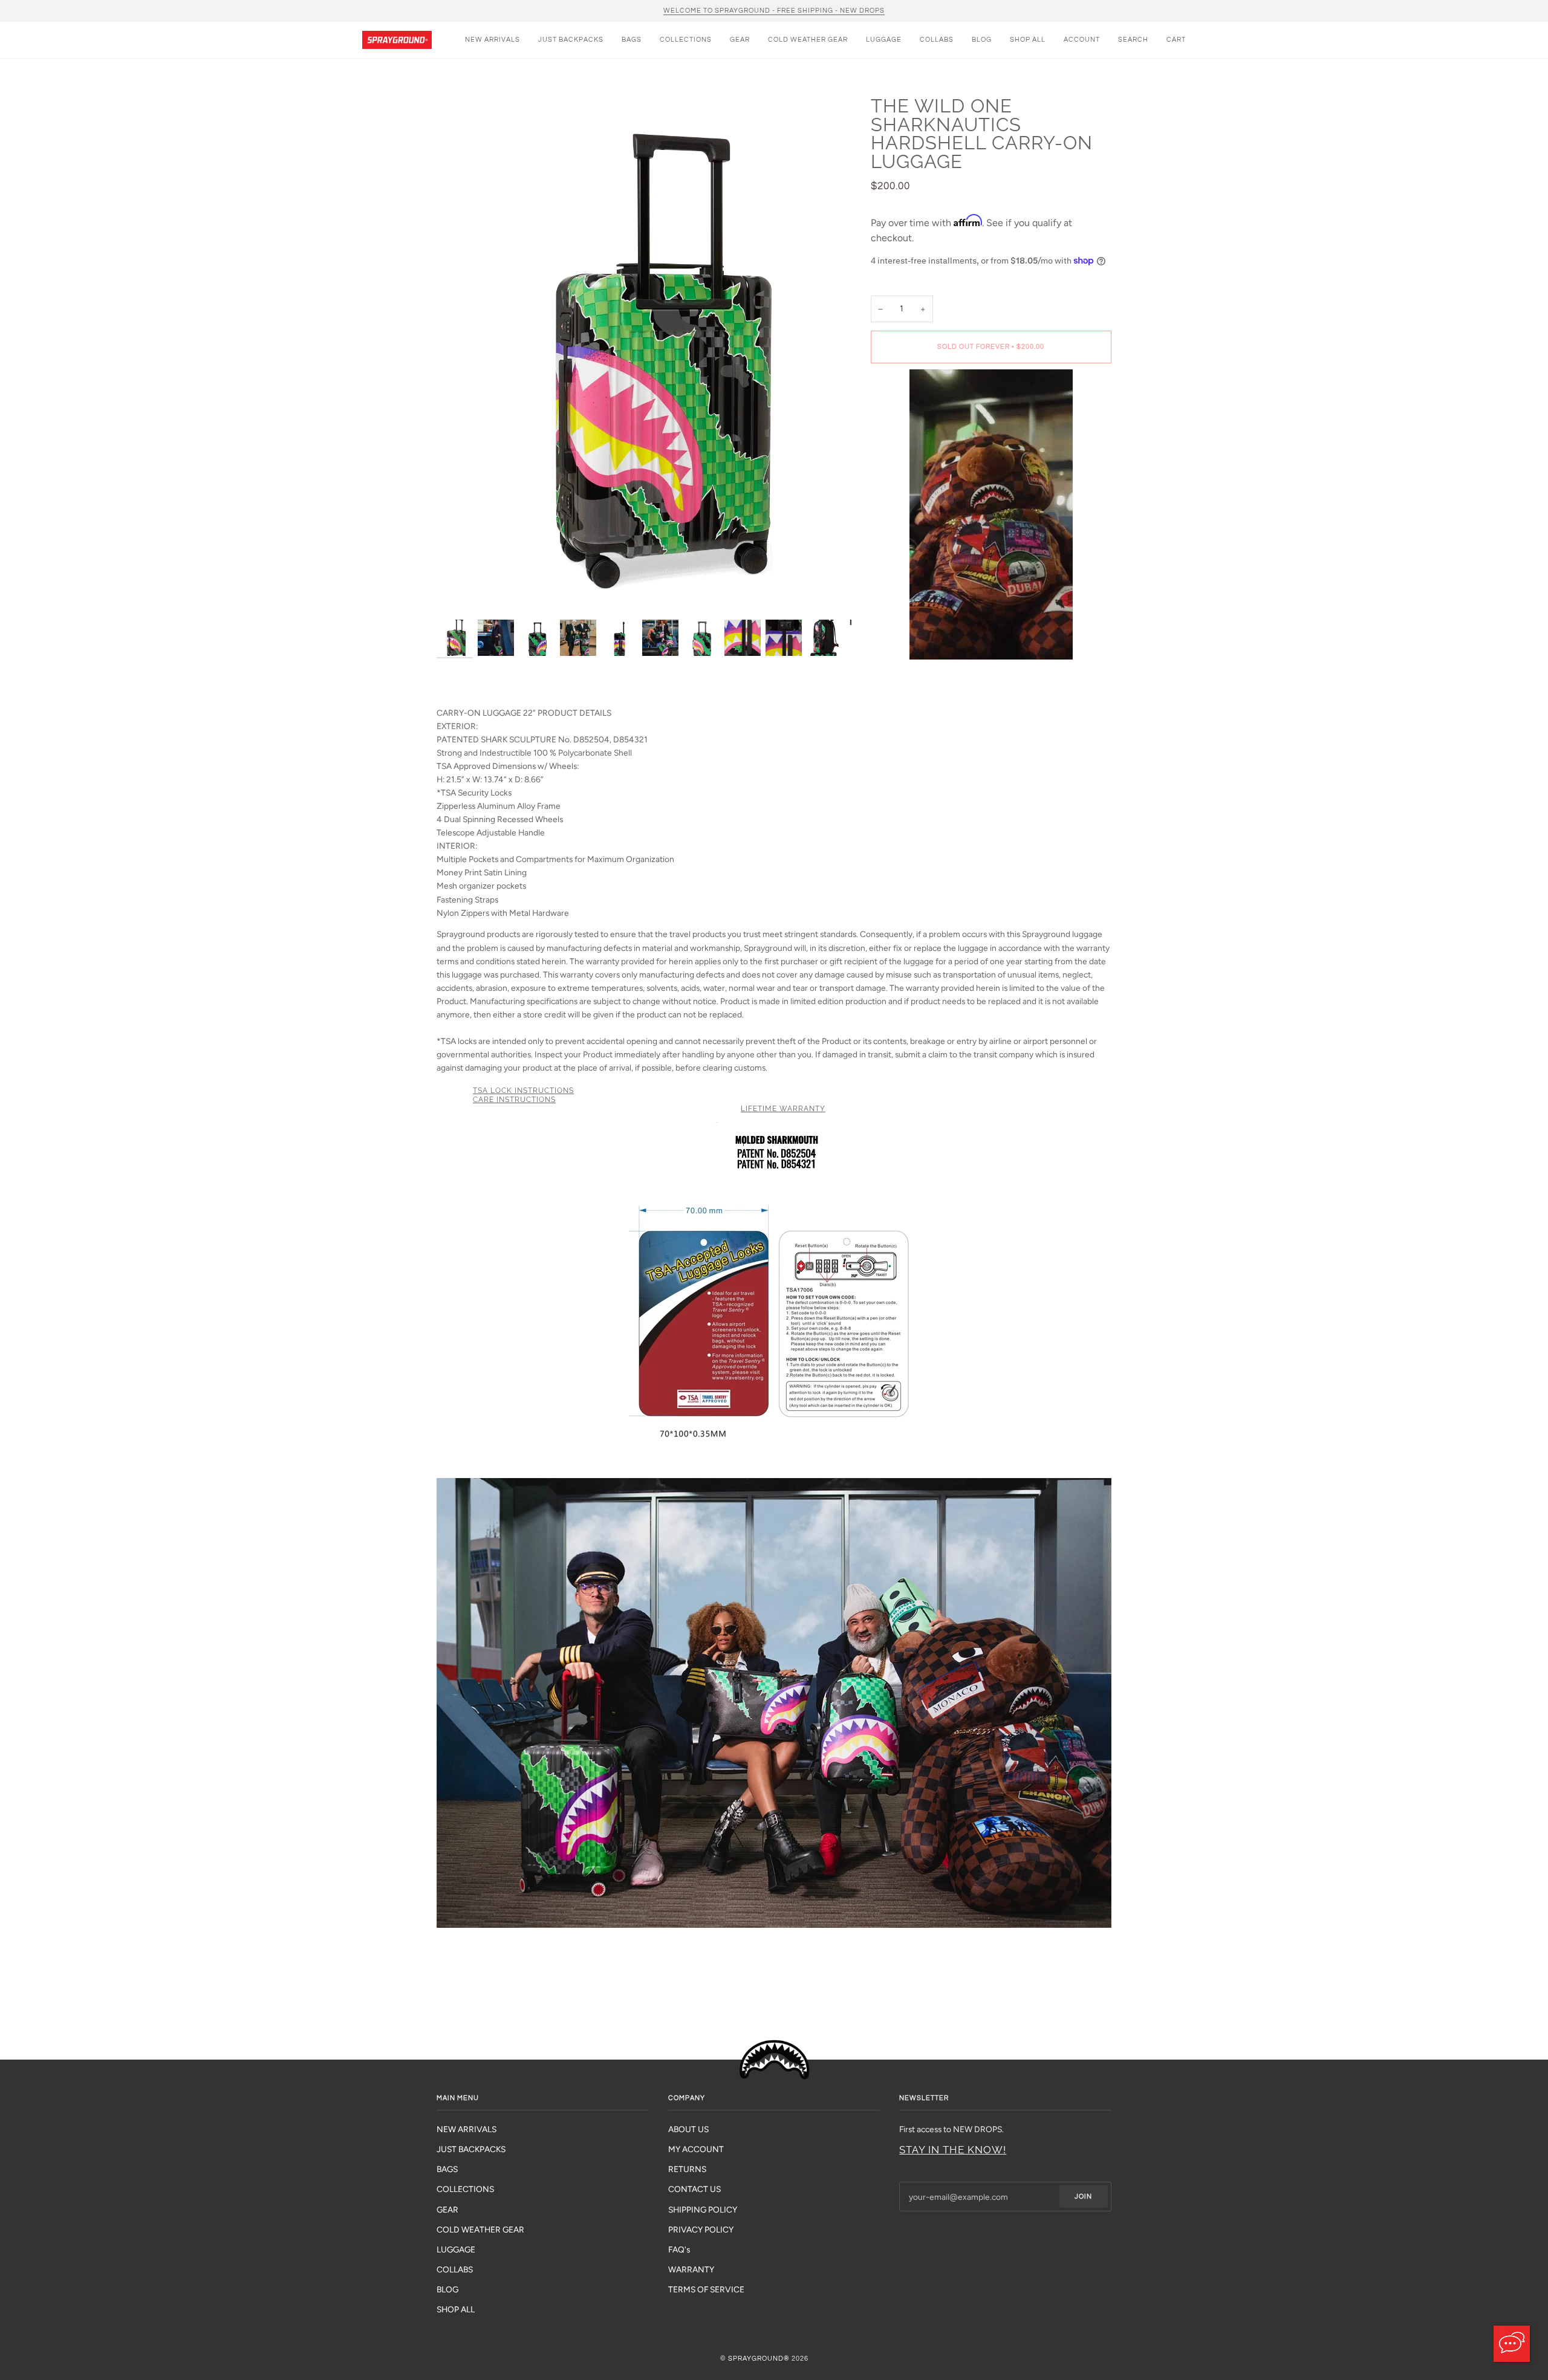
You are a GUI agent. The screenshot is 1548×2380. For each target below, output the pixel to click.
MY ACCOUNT (696, 2149)
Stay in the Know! (953, 2150)
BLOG (447, 2289)
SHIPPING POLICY (703, 2210)
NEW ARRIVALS (467, 2129)
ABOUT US (688, 2129)
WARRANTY (691, 2269)
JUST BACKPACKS (471, 2149)
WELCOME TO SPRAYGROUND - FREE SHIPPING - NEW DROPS (774, 11)
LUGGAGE (456, 2249)
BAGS (447, 2169)
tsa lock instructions (523, 1091)
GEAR (447, 2210)
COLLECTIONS (465, 2189)
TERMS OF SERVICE (706, 2289)
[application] (1512, 2344)
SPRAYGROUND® (759, 2359)
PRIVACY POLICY (701, 2229)
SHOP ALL (456, 2309)
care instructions (514, 1100)
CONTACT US (694, 2189)
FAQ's (679, 2249)
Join (1083, 2197)
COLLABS (455, 2269)
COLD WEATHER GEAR (480, 2229)
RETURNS (687, 2169)
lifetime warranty (783, 1109)
